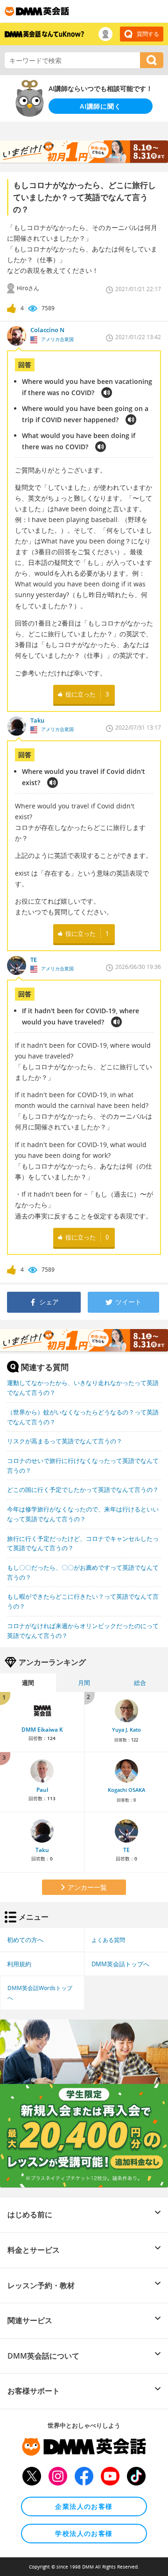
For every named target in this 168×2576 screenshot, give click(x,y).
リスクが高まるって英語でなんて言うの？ (65, 1441)
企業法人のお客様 (84, 2506)
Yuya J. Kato (126, 1730)
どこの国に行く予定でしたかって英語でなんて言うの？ (83, 1490)
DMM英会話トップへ (120, 1964)
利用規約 (19, 1964)
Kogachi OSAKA (126, 1790)
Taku (42, 1850)
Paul (42, 1790)
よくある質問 (108, 1940)
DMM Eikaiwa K (42, 1730)
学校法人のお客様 (84, 2533)
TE (126, 1850)
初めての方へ (25, 1940)
